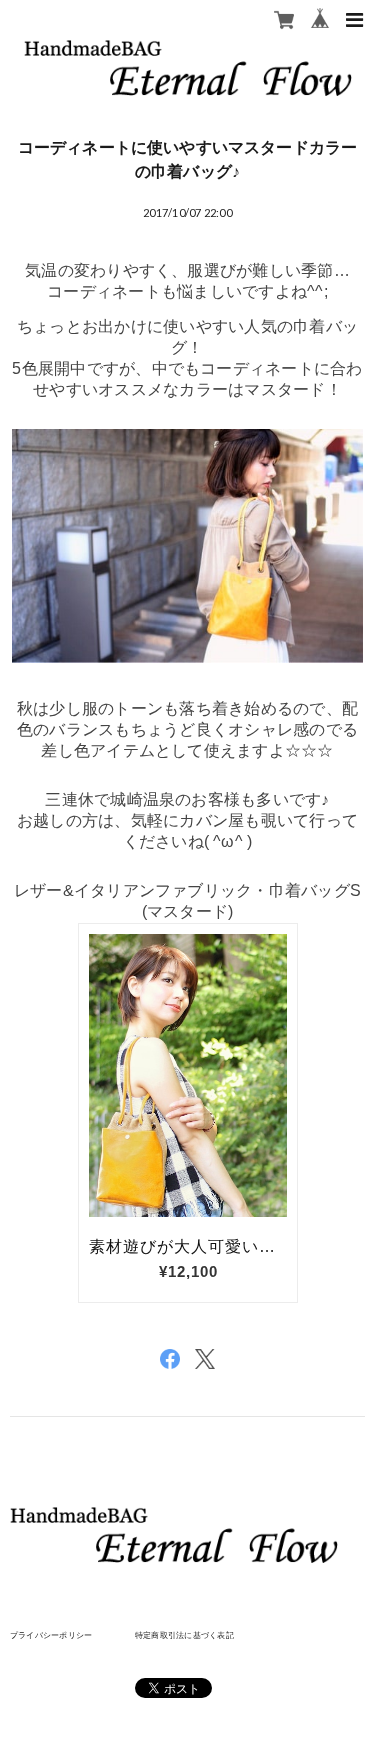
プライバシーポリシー (51, 1635)
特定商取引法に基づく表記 (184, 1635)
